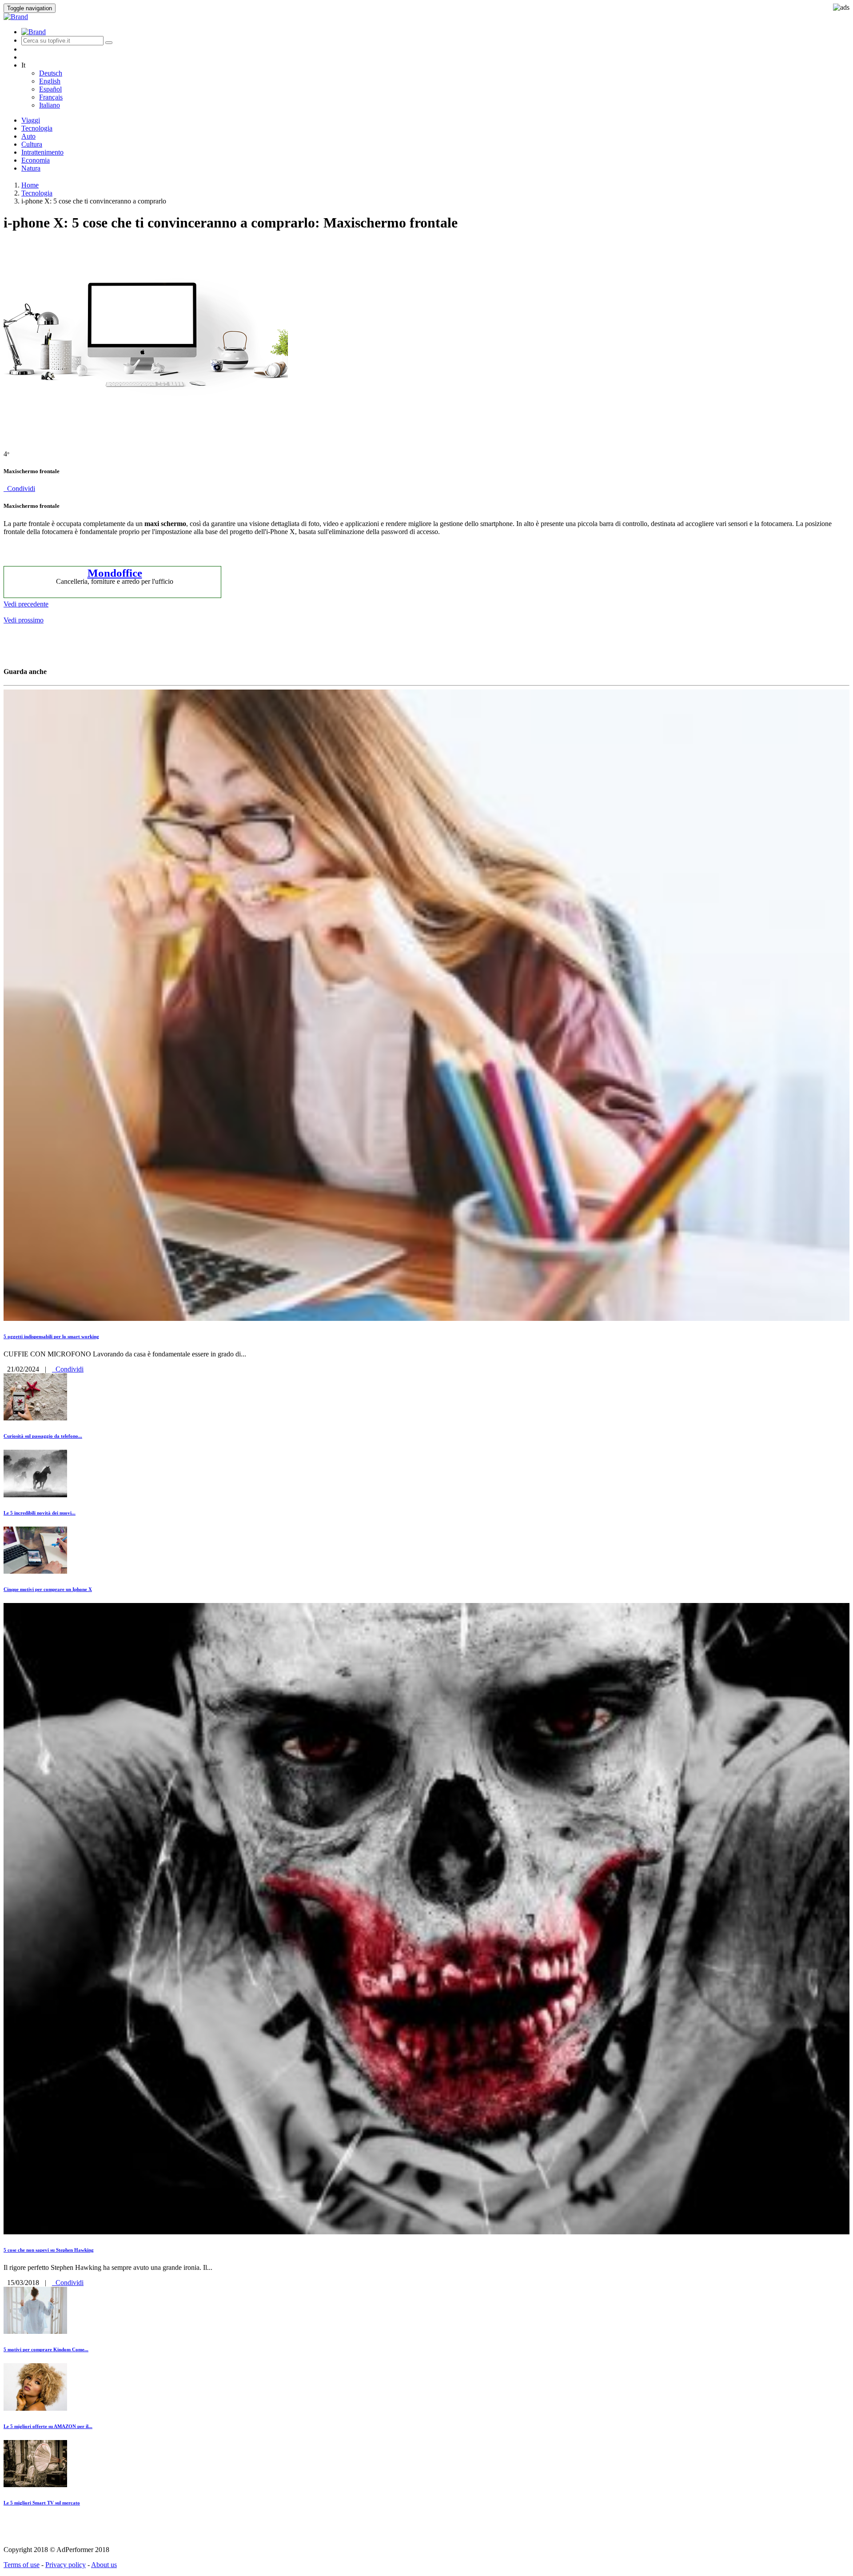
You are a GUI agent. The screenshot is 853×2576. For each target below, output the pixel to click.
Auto (28, 136)
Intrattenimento (42, 152)
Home (30, 185)
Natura (31, 168)
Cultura (32, 144)
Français (51, 97)
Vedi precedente (26, 604)
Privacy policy (66, 2565)
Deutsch (51, 73)
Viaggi (31, 120)
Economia (36, 160)
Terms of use (22, 2565)
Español (50, 89)
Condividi (19, 488)
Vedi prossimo (24, 620)
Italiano (50, 105)
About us (104, 2565)
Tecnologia (37, 128)
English (50, 81)
